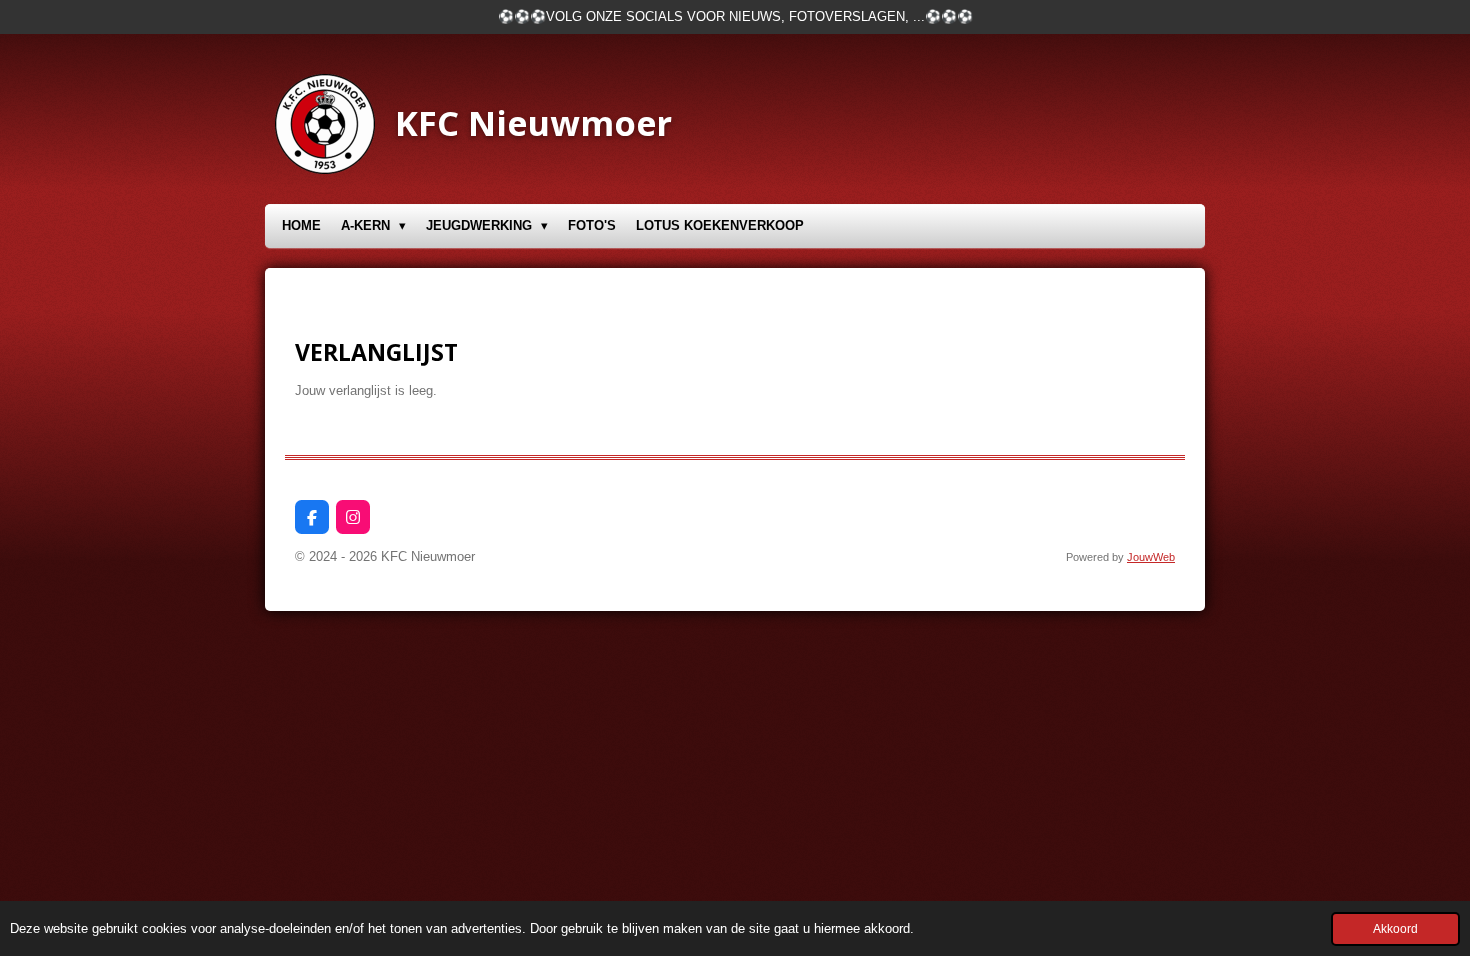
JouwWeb (1151, 557)
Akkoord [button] (1395, 928)
